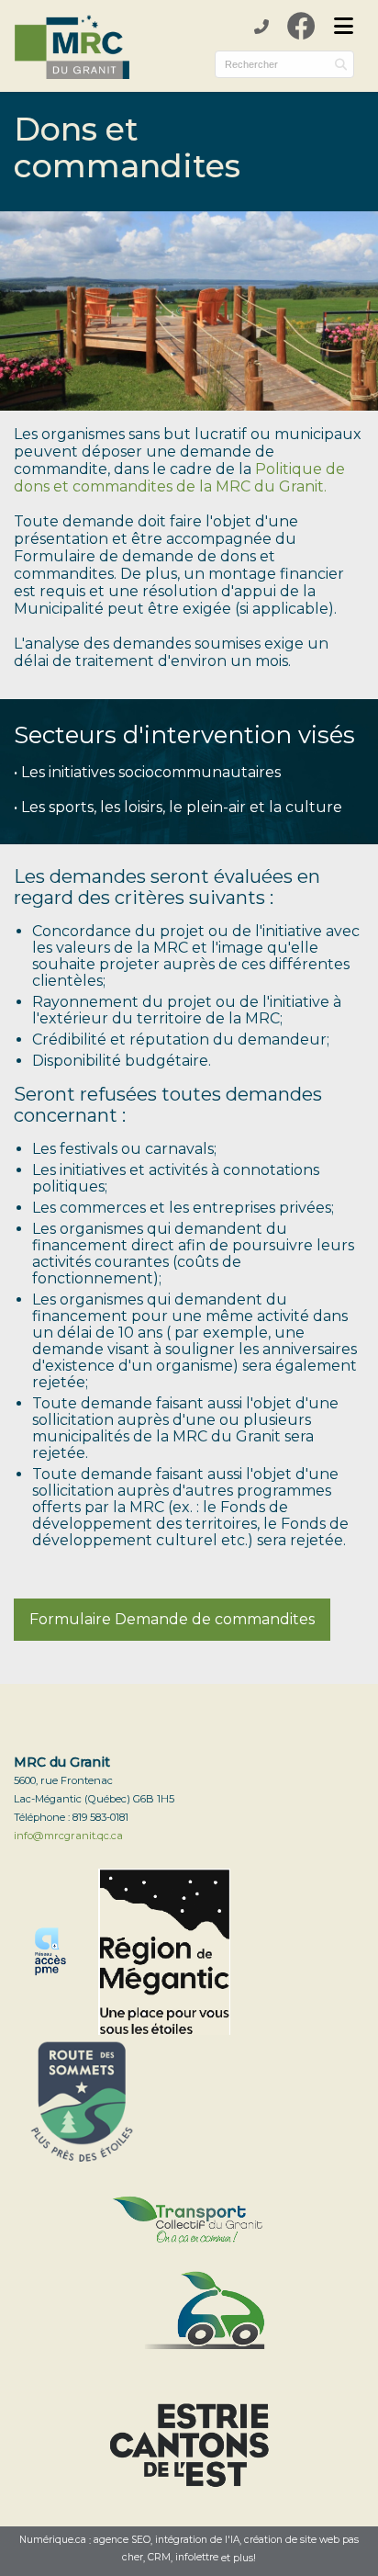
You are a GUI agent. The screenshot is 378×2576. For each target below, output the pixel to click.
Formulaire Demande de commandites (172, 1619)
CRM (159, 2558)
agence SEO (122, 2540)
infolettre (197, 2558)
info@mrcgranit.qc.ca (68, 1836)
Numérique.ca (53, 2540)
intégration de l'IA (197, 2540)
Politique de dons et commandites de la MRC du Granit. (179, 478)
